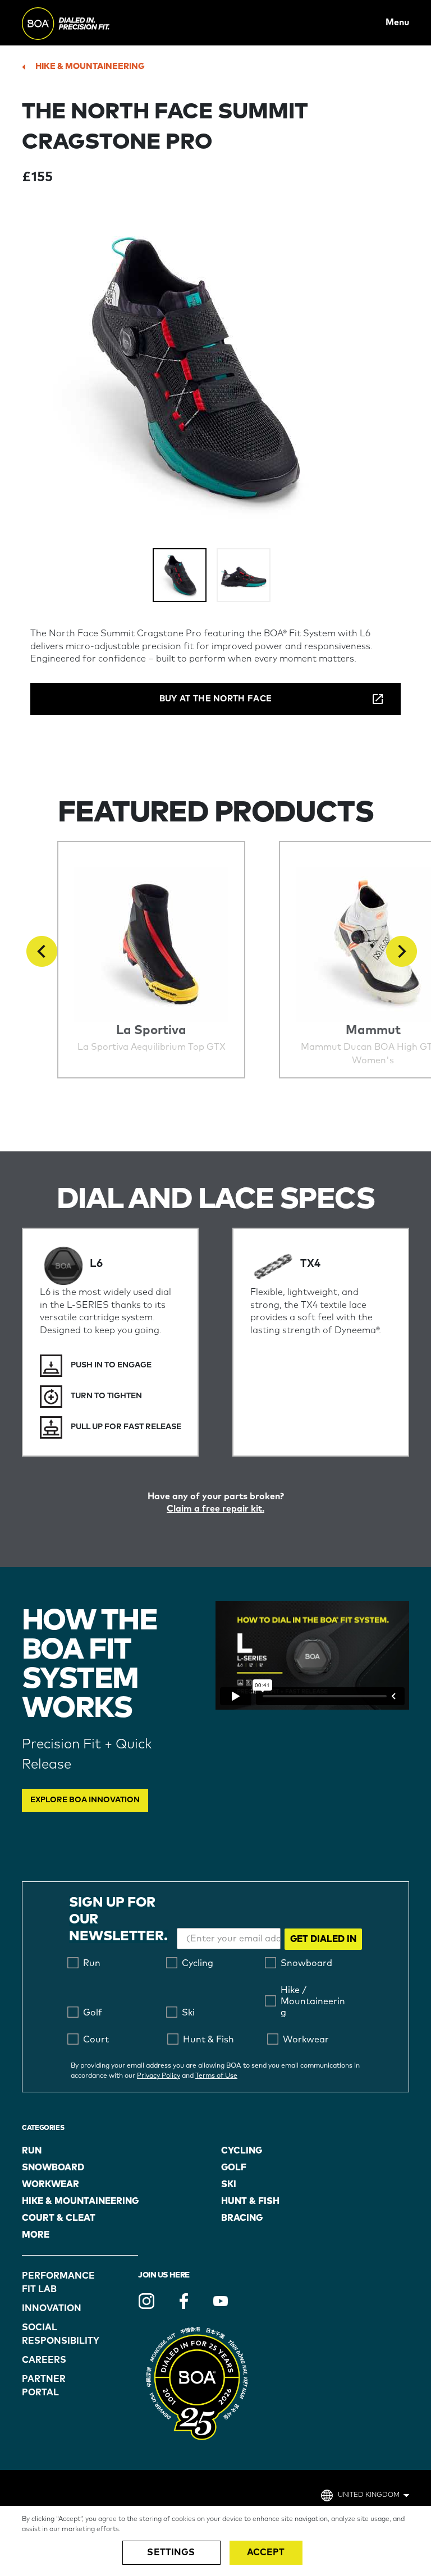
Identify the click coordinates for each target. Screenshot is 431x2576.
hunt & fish (250, 2201)
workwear (51, 2184)
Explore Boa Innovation (85, 1800)
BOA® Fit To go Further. (91, 22)
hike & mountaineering (90, 66)
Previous (42, 951)
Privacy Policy (159, 2076)
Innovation (51, 2308)
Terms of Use (216, 2076)
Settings (171, 2552)
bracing (242, 2218)
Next (402, 951)
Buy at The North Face (215, 699)
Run (32, 2151)
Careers (44, 2360)
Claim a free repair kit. (215, 1509)
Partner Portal (44, 2386)
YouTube (221, 2301)
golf (234, 2168)
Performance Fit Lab (51, 2283)
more (36, 2235)
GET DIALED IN (323, 1939)
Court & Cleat (59, 2218)
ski (229, 2184)
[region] (215, 2541)
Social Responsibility (51, 2334)
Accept (266, 2552)
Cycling (242, 2151)
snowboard (53, 2168)
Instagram (146, 2301)
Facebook (184, 2301)
